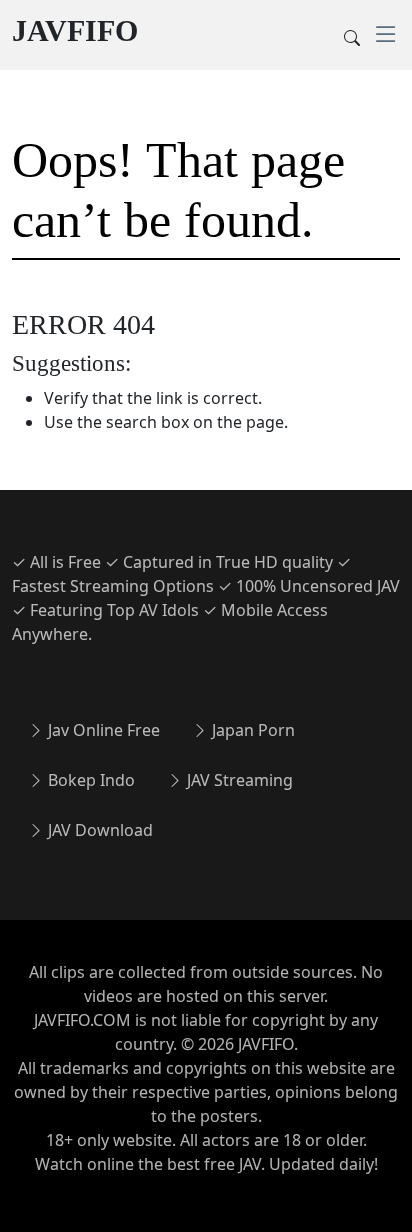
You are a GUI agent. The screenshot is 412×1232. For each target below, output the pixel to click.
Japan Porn (251, 730)
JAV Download (98, 830)
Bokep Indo (89, 780)
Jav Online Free (102, 730)
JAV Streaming (238, 780)
